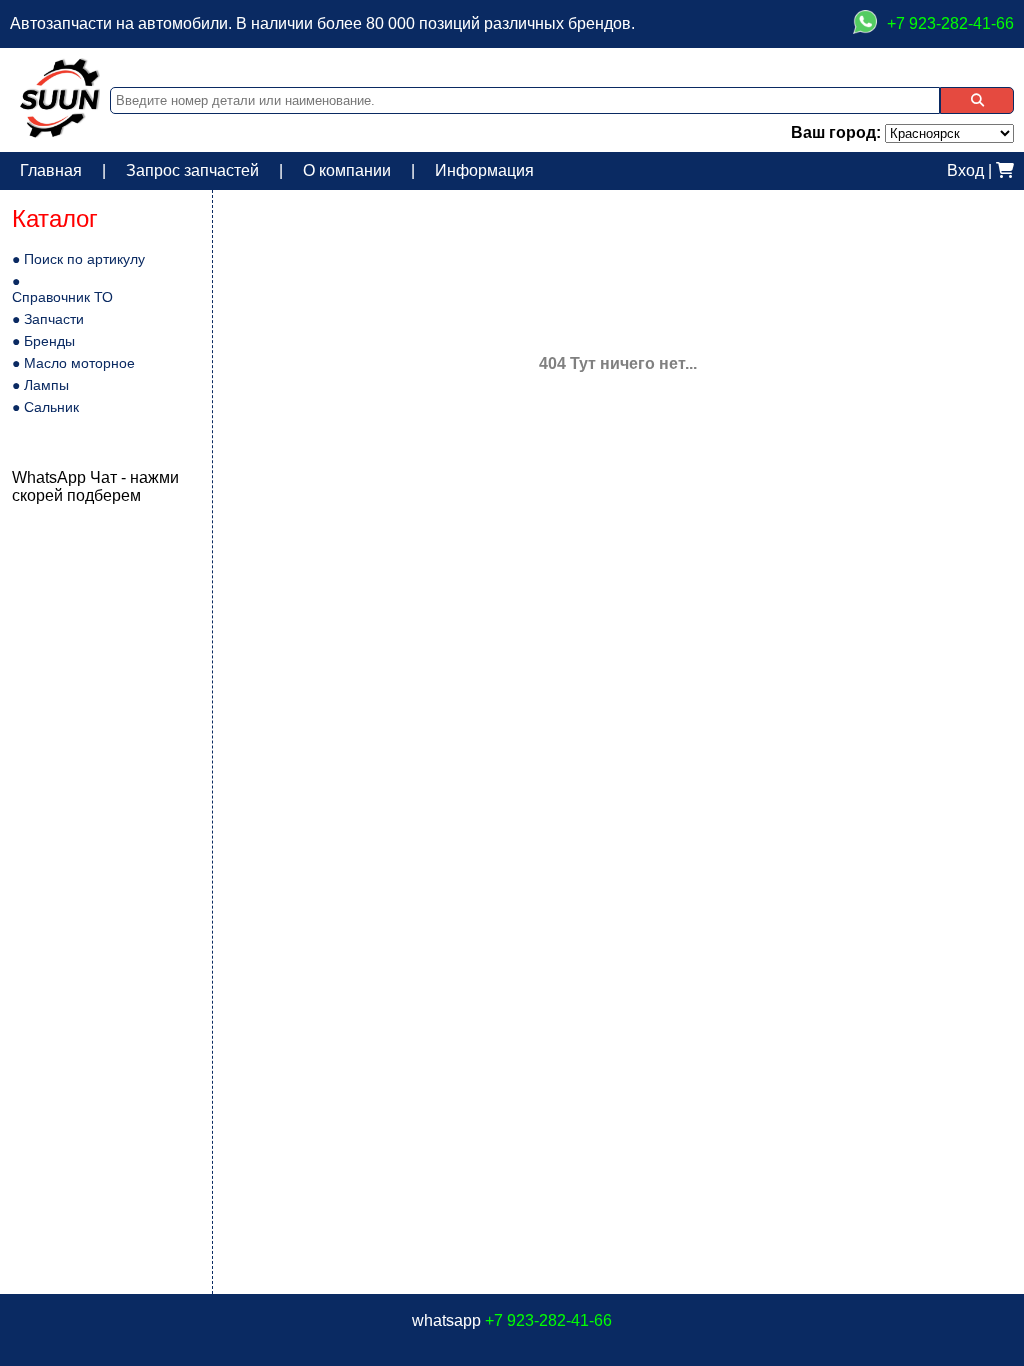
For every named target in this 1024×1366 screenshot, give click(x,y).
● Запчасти (48, 319)
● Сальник (45, 407)
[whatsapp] (865, 24)
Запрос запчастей (192, 170)
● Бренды (43, 341)
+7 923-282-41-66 (548, 1320)
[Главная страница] (60, 132)
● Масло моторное (73, 363)
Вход (965, 170)
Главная (51, 170)
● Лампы (40, 385)
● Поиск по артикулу (78, 259)
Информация (484, 170)
